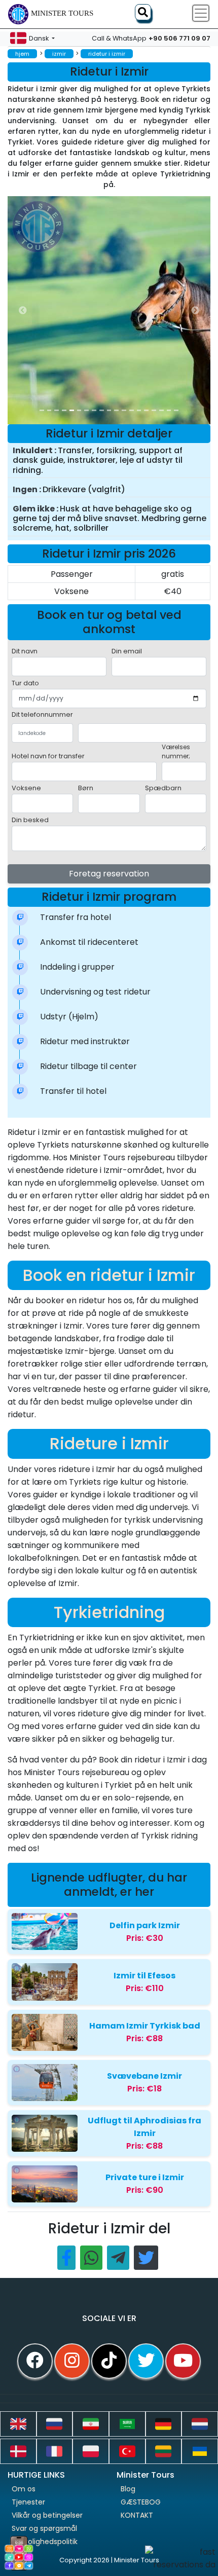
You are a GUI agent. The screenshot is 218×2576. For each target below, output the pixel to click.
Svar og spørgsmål (44, 2528)
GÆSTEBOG (141, 2502)
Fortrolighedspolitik (45, 2542)
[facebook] (35, 2361)
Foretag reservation (109, 874)
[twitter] (146, 2361)
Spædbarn (163, 788)
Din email (127, 651)
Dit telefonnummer (42, 714)
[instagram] (72, 2361)
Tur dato (25, 683)
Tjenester (28, 2502)
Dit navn (25, 651)
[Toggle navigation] (201, 13)
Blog (128, 2489)
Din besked (30, 820)
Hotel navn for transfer (48, 756)
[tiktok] (109, 2361)
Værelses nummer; (176, 751)
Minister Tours (62, 13)
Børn (86, 788)
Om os (24, 2489)
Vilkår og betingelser (47, 2515)
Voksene (26, 788)
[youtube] (183, 2361)
